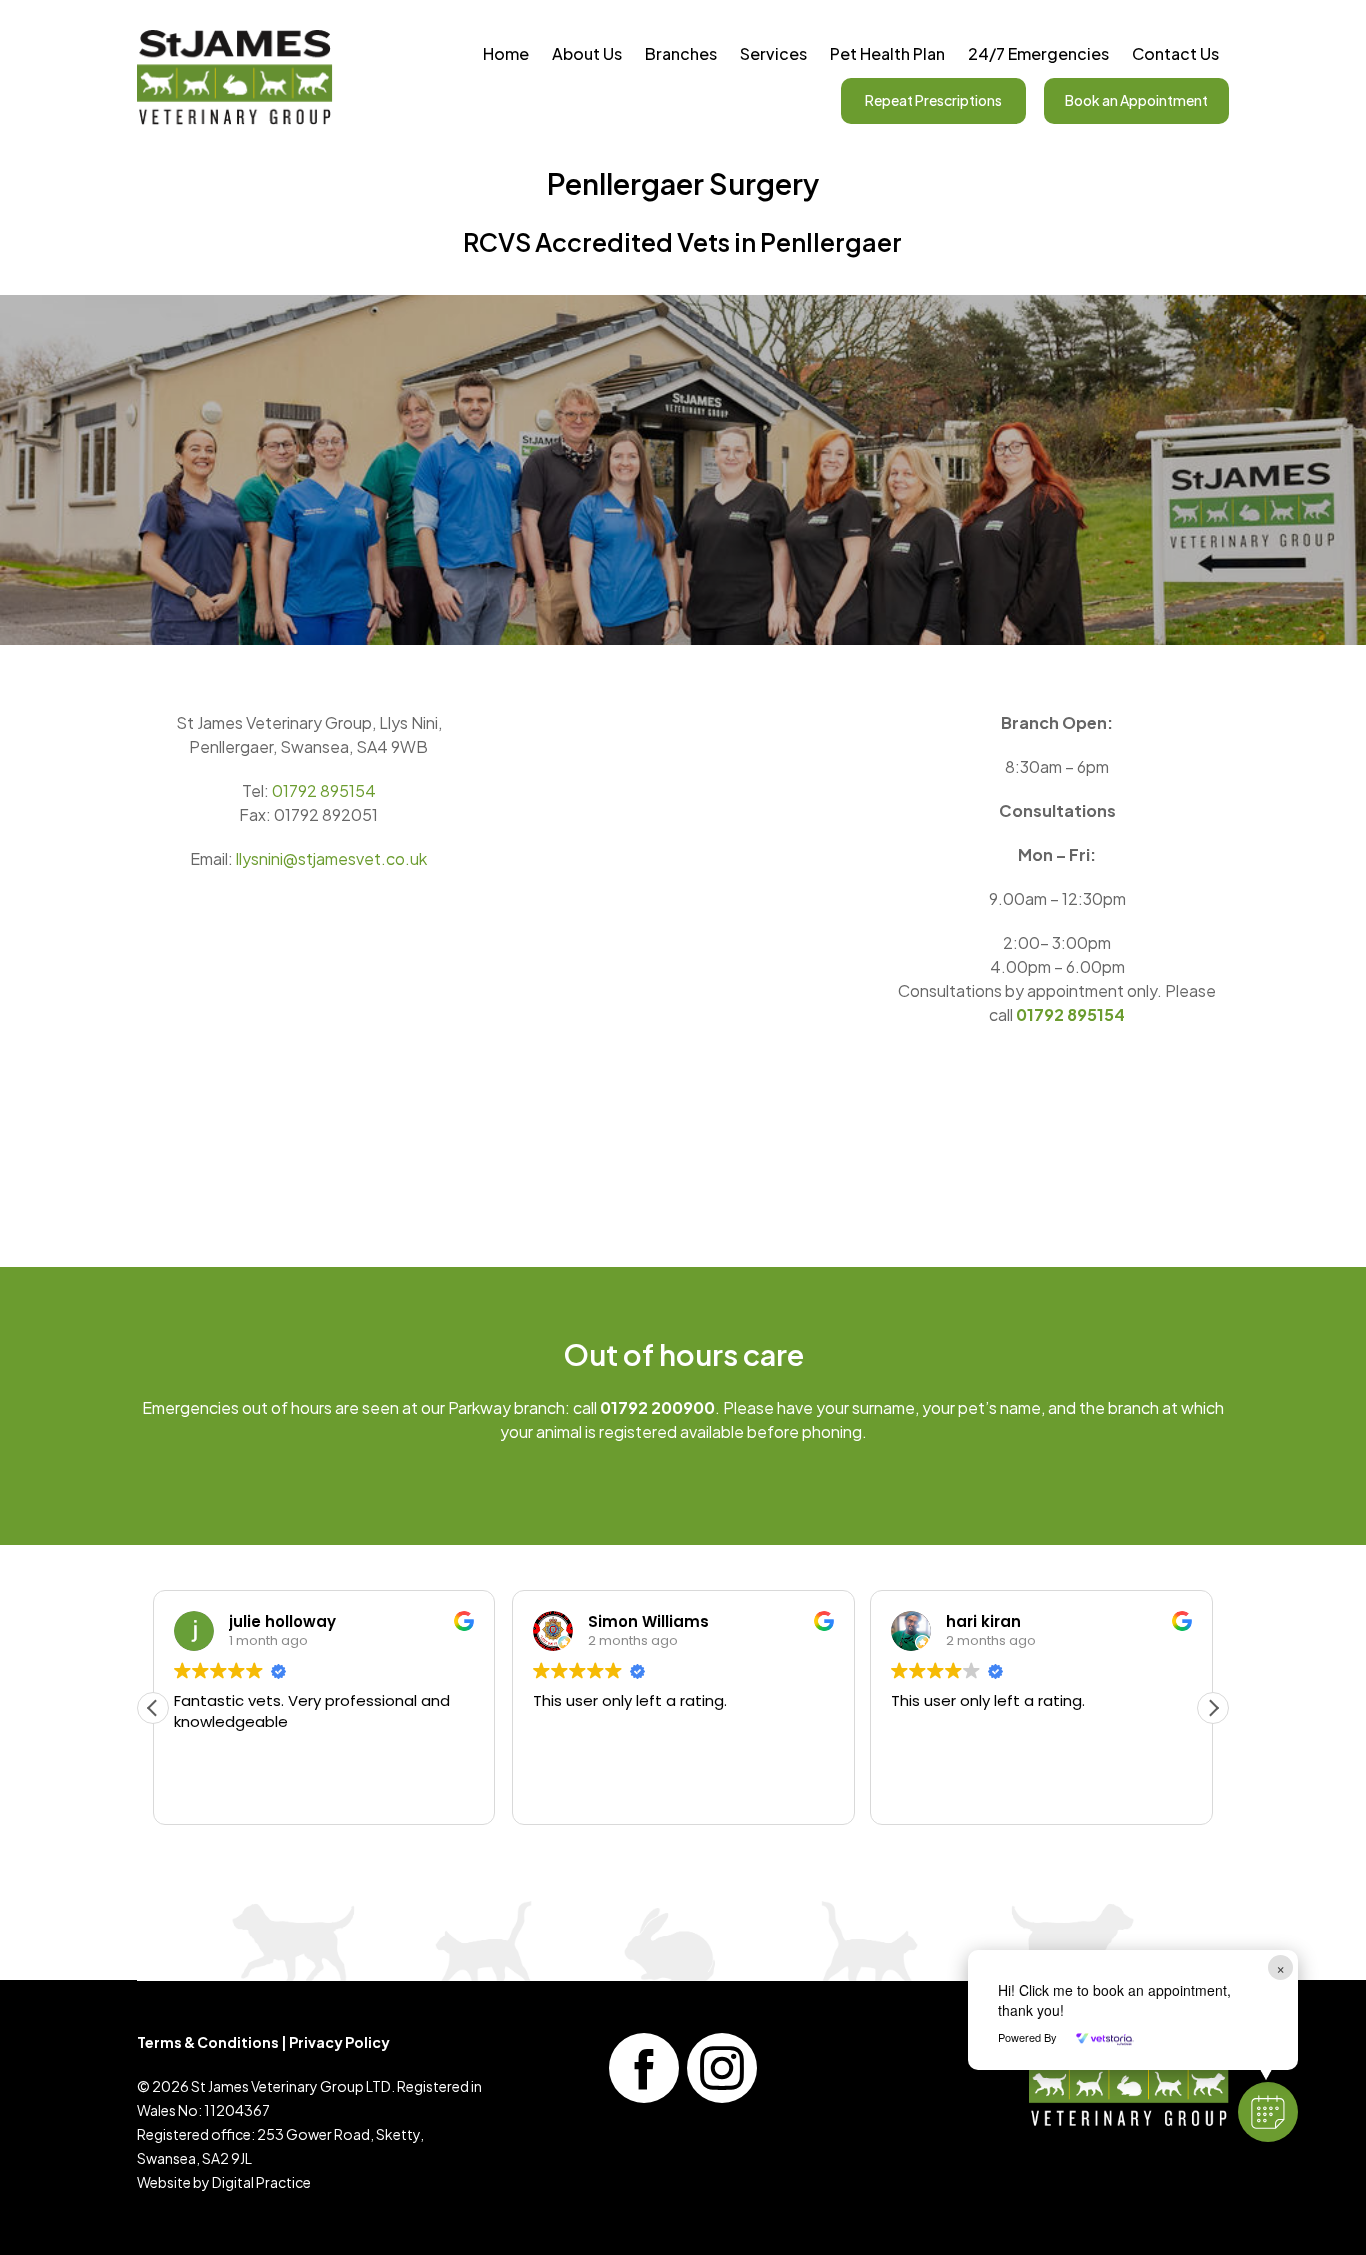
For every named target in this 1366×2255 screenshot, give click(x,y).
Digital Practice (261, 2182)
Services (773, 53)
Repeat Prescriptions (933, 100)
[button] (1213, 1708)
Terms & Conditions (208, 2042)
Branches (681, 53)
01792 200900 (657, 1407)
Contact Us (1175, 53)
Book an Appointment (1136, 100)
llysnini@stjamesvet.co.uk (331, 858)
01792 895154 (324, 790)
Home (506, 53)
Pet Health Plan (887, 53)
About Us (587, 53)
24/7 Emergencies (1038, 53)
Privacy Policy (339, 2042)
